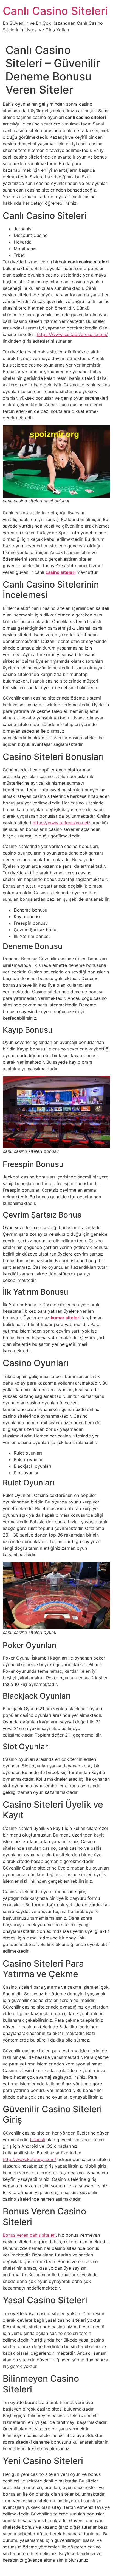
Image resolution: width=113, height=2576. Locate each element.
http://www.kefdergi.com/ (29, 2159)
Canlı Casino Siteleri (55, 11)
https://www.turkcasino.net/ (61, 823)
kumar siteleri (66, 1318)
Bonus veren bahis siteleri (29, 2235)
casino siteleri (60, 572)
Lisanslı (37, 2140)
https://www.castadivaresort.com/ (72, 334)
